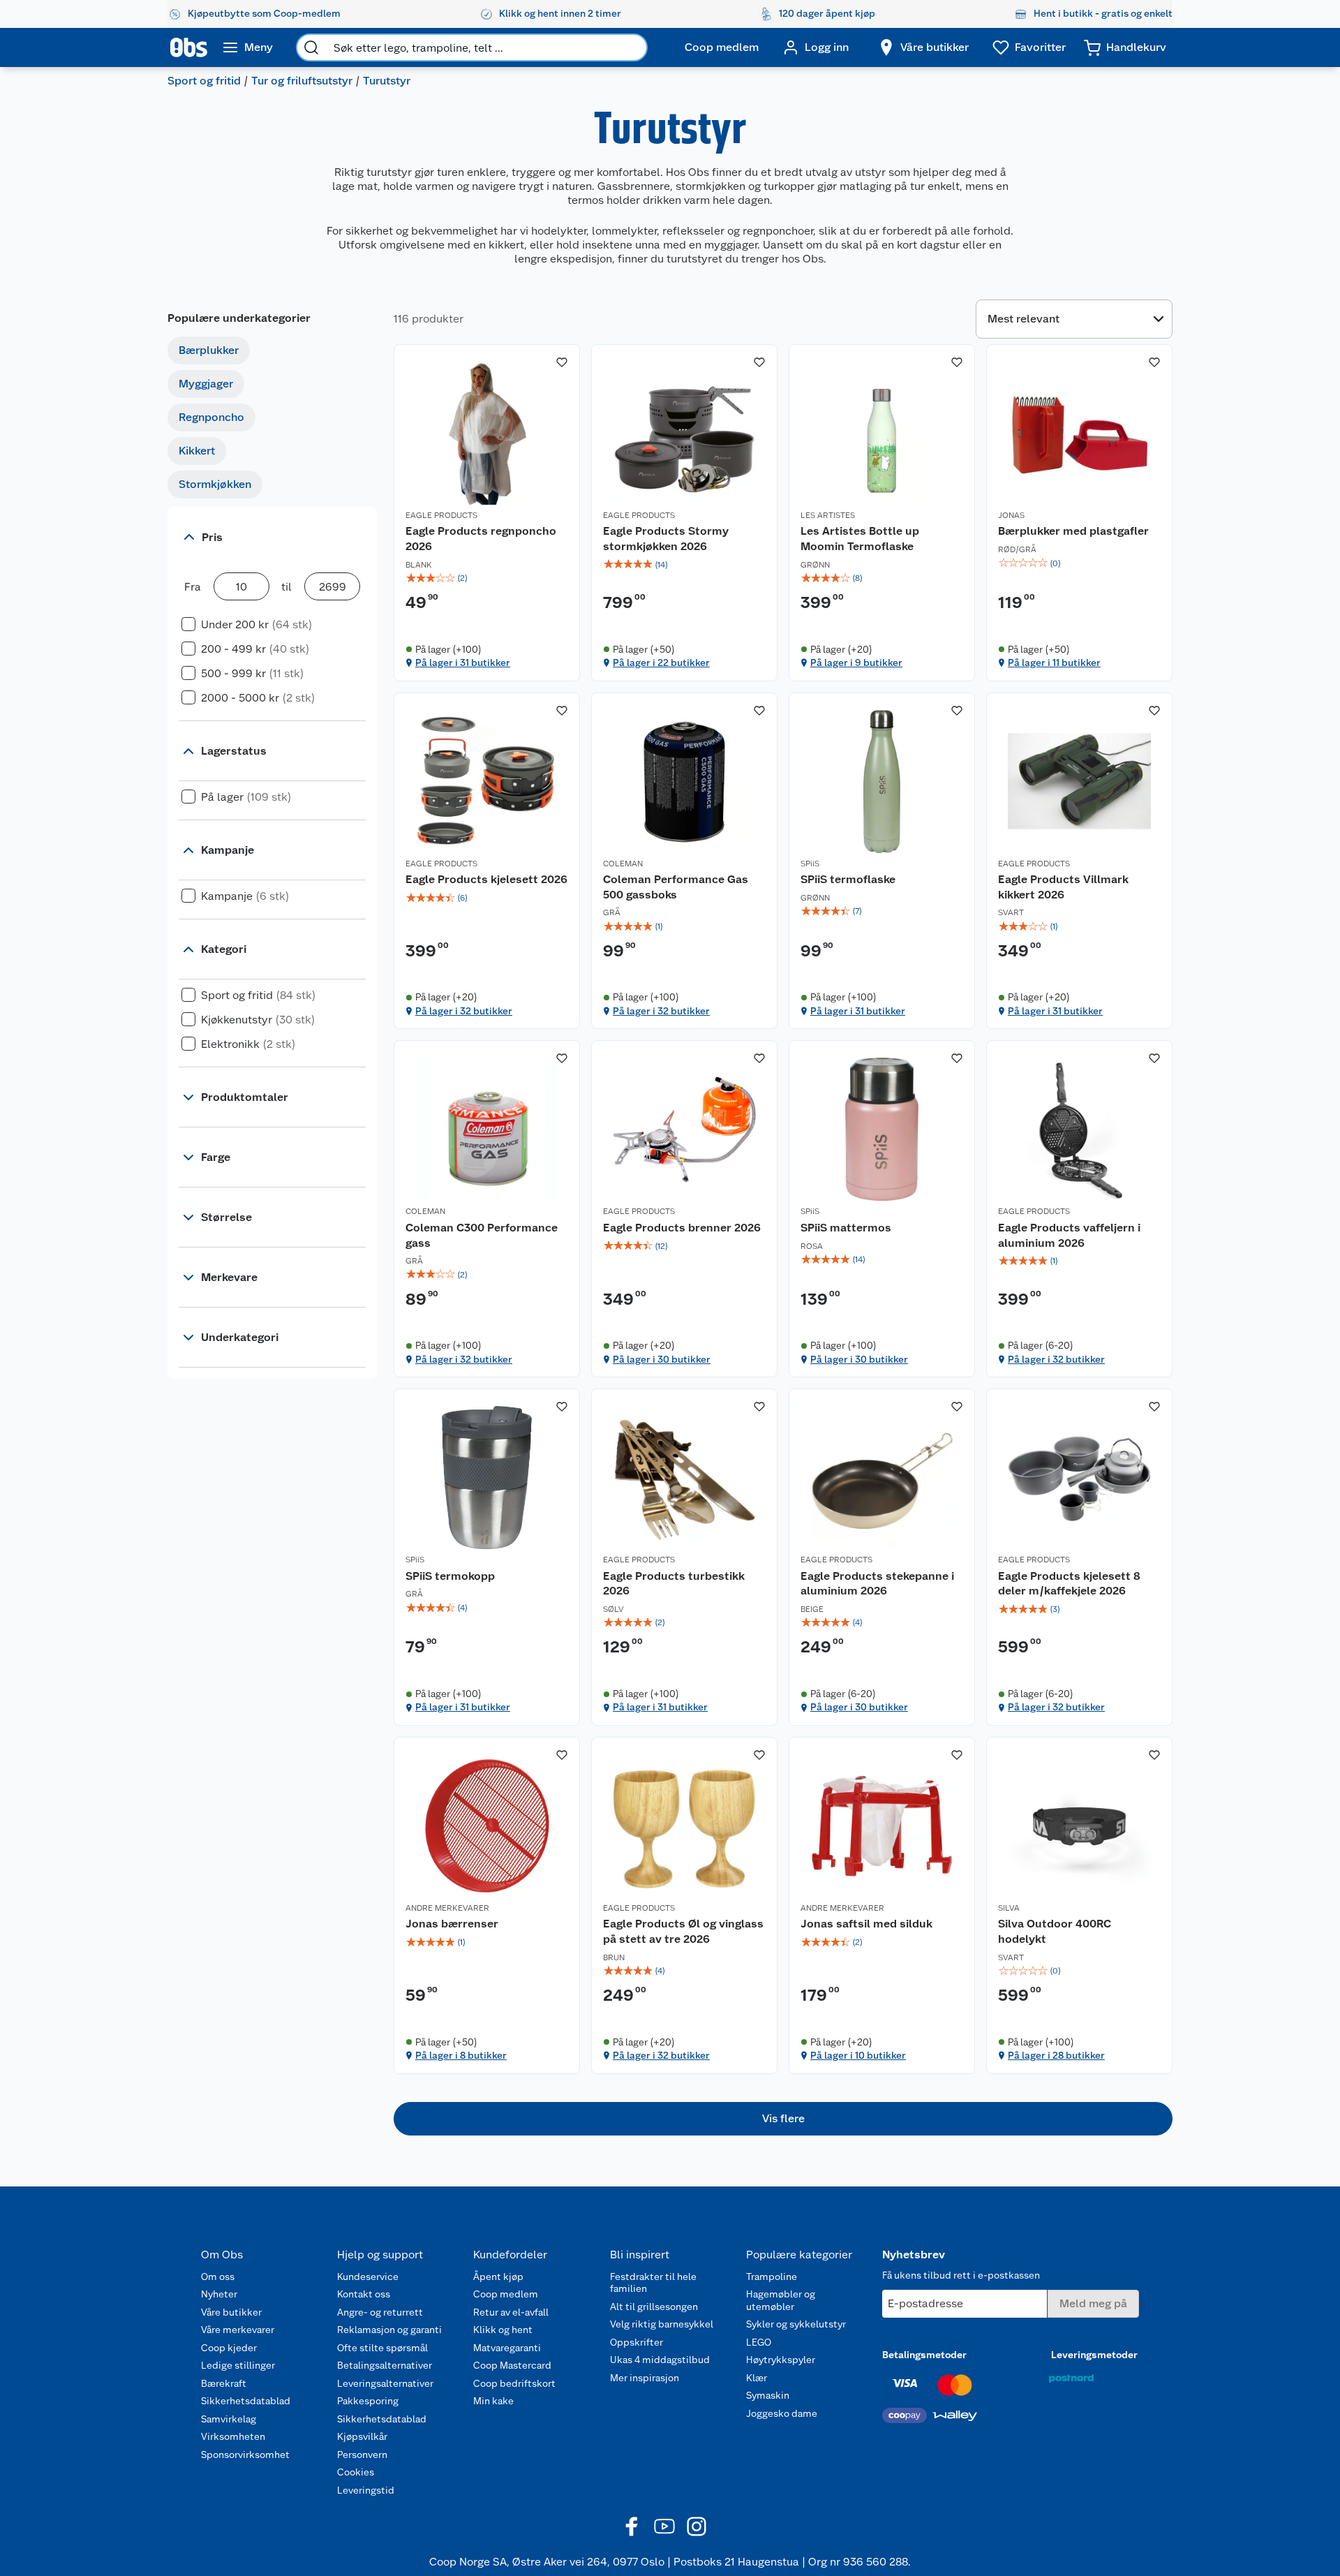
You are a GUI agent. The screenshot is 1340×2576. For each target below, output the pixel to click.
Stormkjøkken (215, 484)
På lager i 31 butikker (463, 662)
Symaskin (768, 2395)
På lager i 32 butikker (464, 1011)
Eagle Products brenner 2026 (682, 1228)
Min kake (493, 2401)
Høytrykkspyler (781, 2360)
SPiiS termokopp (450, 1576)
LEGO (759, 2342)
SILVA (1009, 1908)
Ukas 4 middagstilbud (660, 2360)
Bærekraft (224, 2383)
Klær (757, 2378)
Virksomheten (233, 2436)
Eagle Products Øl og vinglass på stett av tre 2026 (683, 1931)
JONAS (1011, 515)
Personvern (362, 2455)
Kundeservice (368, 2277)
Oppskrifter (636, 2342)
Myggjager (206, 384)
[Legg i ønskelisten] (562, 362)
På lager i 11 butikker (1054, 662)
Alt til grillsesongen (654, 2307)
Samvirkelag (229, 2419)
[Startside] (189, 47)
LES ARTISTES (828, 515)
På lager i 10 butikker (858, 2055)
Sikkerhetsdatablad (246, 2401)
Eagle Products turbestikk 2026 (674, 1584)
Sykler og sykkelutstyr (796, 2324)
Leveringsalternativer (385, 2383)
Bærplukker (209, 350)
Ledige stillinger (238, 2365)
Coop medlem (506, 2294)
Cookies (356, 2472)
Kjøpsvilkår (362, 2436)
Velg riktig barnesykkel (662, 2324)
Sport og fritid (204, 81)
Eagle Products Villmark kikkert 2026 (1063, 887)
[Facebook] (632, 2526)
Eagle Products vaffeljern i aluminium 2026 (1069, 1235)
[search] (311, 47)
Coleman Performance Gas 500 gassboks (676, 887)
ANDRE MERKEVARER (447, 1908)
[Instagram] (697, 2526)
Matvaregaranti (507, 2348)
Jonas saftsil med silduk (866, 1924)
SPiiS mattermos (846, 1228)
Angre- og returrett (380, 2312)
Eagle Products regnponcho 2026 (481, 539)
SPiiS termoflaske (848, 879)
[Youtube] (664, 2526)
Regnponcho (211, 417)
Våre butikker (231, 2312)
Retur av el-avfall (511, 2312)
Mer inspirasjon (645, 2378)
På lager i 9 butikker (856, 662)
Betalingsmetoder (924, 2355)
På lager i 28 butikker (1056, 2055)
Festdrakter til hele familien (653, 2283)
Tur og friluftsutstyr (302, 81)
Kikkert (197, 451)
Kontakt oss (364, 2294)
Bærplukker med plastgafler (1073, 531)
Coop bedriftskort (514, 2383)
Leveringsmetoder (1094, 2355)
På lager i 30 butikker (662, 1359)
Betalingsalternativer (385, 2365)
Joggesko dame (782, 2413)
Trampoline (772, 2277)
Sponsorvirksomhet (245, 2455)
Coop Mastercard (512, 2365)
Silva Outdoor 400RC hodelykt (1055, 1931)
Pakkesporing (368, 2401)
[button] (783, 2119)
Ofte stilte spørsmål (382, 2348)
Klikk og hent (503, 2330)
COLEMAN (623, 864)
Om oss (218, 2277)
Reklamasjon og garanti (389, 2330)
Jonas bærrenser (452, 1924)
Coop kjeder (229, 2348)
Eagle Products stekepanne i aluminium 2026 (877, 1584)
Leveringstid (366, 2490)
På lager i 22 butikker (661, 662)
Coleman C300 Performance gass (482, 1235)
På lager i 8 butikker (461, 2055)
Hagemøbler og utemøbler (781, 2300)
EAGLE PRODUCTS (441, 515)
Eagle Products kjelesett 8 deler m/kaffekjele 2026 (1069, 1584)
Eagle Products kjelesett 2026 (486, 879)
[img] (487, 578)
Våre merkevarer (238, 2330)
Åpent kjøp (498, 2277)
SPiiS (810, 864)
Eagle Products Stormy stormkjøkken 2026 (666, 539)
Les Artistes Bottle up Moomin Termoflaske (860, 539)
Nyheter (219, 2294)
